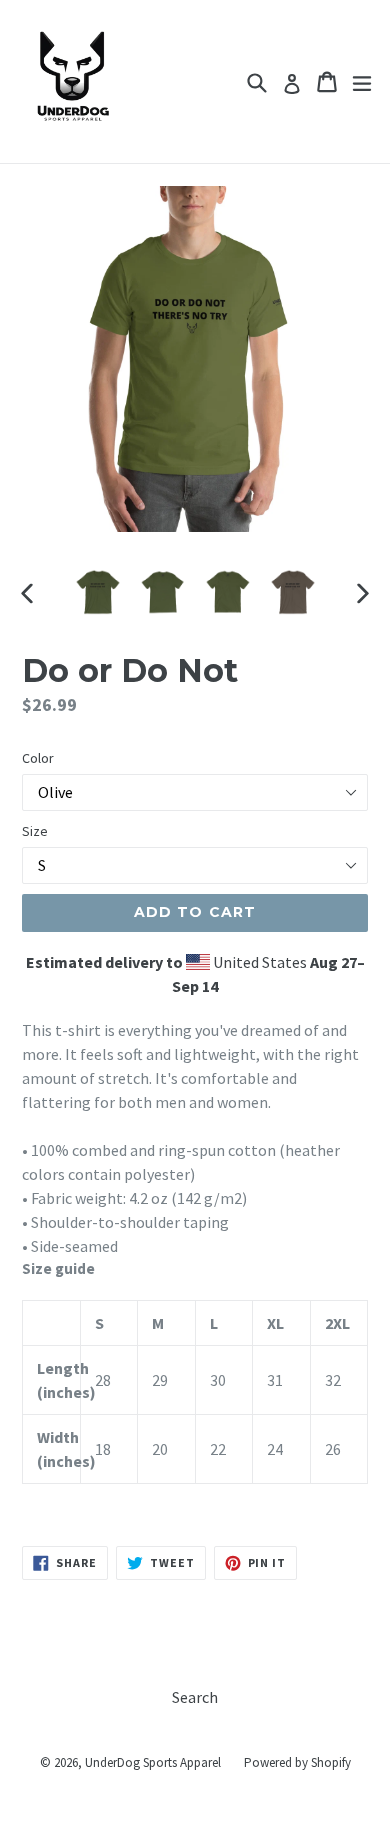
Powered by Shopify (297, 1762)
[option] (97, 592)
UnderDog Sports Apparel (153, 1762)
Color (38, 758)
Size (35, 831)
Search (195, 1697)
